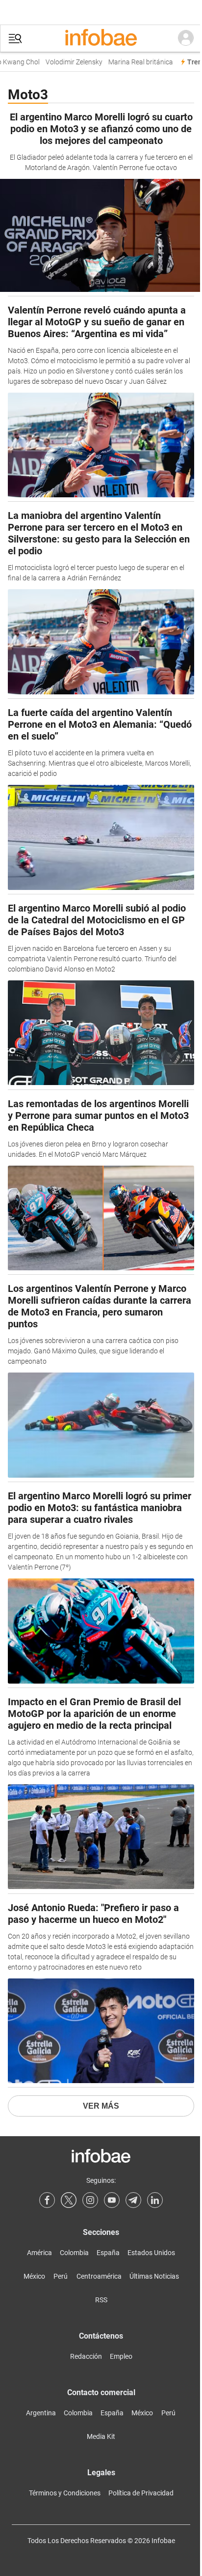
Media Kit (101, 2436)
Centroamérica (99, 2276)
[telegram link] (133, 2200)
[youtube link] (112, 2200)
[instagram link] (90, 2200)
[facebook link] (47, 2200)
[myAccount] (186, 38)
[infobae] (101, 38)
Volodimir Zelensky (68, 62)
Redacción (86, 2356)
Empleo (121, 2356)
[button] (15, 39)
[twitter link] (69, 2200)
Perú (61, 2276)
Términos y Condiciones (65, 2493)
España (108, 2253)
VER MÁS (101, 2106)
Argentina (41, 2413)
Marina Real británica (134, 62)
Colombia (74, 2253)
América (39, 2253)
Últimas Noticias (154, 2276)
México (34, 2276)
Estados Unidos (151, 2253)
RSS (101, 2300)
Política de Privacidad (141, 2493)
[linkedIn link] (155, 2200)
